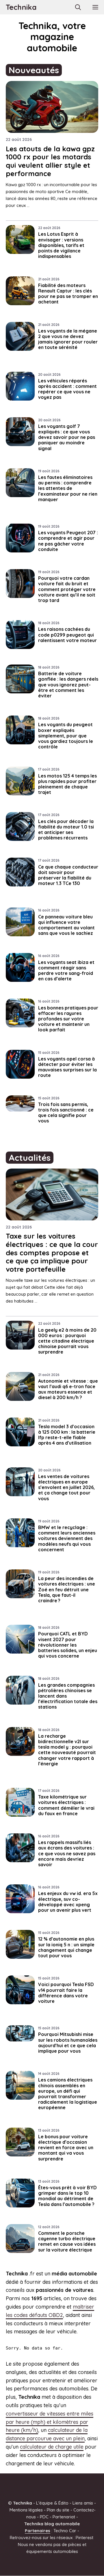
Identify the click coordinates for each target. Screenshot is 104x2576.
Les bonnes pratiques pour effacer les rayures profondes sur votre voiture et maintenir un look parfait (68, 1019)
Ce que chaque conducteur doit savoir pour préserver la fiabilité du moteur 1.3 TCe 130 (68, 875)
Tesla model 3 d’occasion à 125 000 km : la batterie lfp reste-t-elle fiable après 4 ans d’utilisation (67, 1435)
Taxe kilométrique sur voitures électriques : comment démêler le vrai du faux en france (66, 1805)
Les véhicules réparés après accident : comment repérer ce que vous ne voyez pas (67, 389)
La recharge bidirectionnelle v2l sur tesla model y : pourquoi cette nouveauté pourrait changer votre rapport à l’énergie (67, 1750)
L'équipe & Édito (52, 2503)
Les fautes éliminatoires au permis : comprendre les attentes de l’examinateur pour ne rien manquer (68, 488)
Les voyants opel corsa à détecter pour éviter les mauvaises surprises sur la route (67, 1067)
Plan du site (58, 2510)
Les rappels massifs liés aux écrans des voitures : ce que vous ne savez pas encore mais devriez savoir (67, 1853)
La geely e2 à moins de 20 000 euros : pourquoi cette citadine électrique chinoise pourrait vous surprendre (67, 1341)
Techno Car (65, 2531)
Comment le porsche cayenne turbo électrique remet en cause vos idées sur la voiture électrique (67, 2241)
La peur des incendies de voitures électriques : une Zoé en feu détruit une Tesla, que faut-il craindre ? (67, 1589)
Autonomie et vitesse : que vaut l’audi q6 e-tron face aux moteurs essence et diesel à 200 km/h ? (68, 1389)
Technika (21, 7)
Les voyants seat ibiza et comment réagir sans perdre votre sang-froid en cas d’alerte (66, 971)
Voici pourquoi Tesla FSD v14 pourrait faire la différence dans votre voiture (66, 1993)
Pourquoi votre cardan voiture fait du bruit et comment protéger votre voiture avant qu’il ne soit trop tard (67, 589)
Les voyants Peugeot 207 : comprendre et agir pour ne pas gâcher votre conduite (68, 541)
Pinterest (84, 2538)
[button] (78, 7)
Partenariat (64, 2517)
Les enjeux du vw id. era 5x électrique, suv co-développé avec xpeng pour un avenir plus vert (68, 1902)
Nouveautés (34, 70)
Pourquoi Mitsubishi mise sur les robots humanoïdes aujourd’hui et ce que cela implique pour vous (68, 2043)
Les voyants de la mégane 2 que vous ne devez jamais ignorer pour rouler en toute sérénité (68, 339)
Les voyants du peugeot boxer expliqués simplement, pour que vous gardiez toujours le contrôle (66, 736)
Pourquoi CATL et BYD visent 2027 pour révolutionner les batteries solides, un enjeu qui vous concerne (68, 1645)
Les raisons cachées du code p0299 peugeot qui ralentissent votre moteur (67, 635)
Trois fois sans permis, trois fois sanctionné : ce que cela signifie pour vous (66, 1113)
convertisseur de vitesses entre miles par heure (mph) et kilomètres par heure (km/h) (50, 2422)
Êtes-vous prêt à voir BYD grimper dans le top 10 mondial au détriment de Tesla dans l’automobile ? (67, 2196)
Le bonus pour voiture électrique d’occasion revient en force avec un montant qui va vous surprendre (66, 2148)
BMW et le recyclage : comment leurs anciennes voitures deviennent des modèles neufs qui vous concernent (67, 1538)
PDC (44, 2517)
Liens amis (83, 2503)
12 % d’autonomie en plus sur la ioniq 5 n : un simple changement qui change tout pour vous (66, 1947)
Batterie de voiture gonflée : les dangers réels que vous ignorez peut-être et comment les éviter (68, 685)
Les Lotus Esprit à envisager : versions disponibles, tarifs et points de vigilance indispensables (61, 245)
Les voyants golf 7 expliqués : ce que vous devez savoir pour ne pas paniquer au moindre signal (67, 437)
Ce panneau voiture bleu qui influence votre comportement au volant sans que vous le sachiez (66, 925)
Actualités (30, 1158)
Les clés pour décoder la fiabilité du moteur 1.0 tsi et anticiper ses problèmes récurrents (66, 830)
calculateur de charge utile (52, 2447)
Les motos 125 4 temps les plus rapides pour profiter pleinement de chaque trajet (67, 784)
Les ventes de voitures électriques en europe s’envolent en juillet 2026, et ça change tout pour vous (66, 1487)
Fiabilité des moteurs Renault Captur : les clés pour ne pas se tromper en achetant (68, 294)
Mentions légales (26, 2510)
